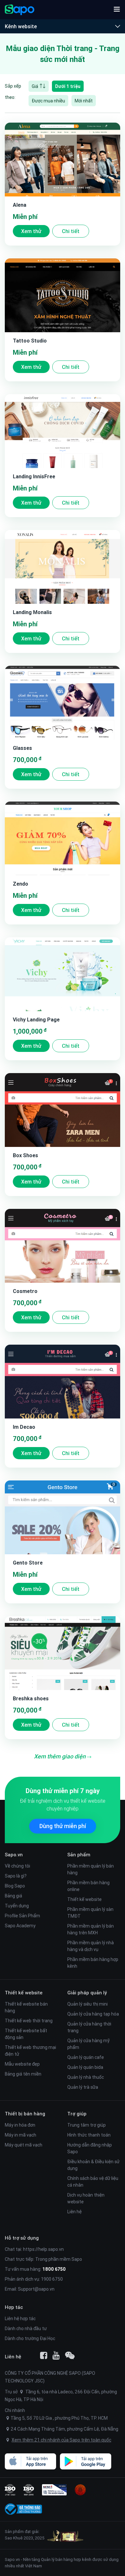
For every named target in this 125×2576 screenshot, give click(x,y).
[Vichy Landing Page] (63, 974)
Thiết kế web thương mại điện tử (30, 2051)
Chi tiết (71, 231)
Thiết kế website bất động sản (26, 2034)
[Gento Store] (63, 1517)
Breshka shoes (31, 1698)
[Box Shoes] (63, 1110)
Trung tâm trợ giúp (87, 2125)
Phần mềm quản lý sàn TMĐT (90, 1913)
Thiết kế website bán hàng (26, 2007)
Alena (20, 205)
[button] (117, 10)
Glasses (22, 748)
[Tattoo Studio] (63, 295)
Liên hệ (75, 2212)
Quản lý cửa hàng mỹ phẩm (88, 2044)
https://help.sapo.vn (43, 2249)
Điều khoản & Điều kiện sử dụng (93, 2165)
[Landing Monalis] (63, 567)
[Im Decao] (63, 1382)
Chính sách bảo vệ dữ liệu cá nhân (93, 2182)
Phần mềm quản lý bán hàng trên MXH (91, 1929)
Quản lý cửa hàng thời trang (89, 2027)
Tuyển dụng (17, 1906)
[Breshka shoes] (63, 1653)
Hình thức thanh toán (89, 2135)
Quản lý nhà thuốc (86, 2077)
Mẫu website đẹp (22, 2064)
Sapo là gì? (16, 1876)
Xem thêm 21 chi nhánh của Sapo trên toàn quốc (61, 2440)
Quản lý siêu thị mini (88, 2004)
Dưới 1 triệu (68, 86)
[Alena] (63, 160)
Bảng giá (13, 1896)
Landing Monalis (32, 612)
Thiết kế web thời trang (29, 2021)
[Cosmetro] (63, 1246)
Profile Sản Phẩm (22, 1916)
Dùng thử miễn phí (63, 1826)
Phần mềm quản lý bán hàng (91, 1869)
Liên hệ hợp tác (20, 2319)
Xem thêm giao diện (60, 1756)
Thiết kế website (84, 1899)
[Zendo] (63, 838)
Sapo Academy (20, 1926)
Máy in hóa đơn (20, 2125)
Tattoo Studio (30, 341)
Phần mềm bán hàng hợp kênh (93, 1963)
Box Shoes (25, 1155)
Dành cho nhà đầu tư (26, 2329)
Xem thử (31, 231)
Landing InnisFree (34, 476)
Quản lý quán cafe (86, 2057)
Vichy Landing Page (36, 1019)
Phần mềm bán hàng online (88, 1886)
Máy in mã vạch (21, 2135)
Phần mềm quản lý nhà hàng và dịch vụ (91, 1946)
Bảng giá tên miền (23, 2074)
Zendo (21, 884)
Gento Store (28, 1563)
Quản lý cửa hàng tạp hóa (93, 2014)
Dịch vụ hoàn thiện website (86, 2198)
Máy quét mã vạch (24, 2145)
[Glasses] (63, 703)
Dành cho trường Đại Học (30, 2338)
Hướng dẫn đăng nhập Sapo (90, 2148)
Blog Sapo (15, 1886)
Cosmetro (25, 1291)
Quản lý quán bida (85, 2067)
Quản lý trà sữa (83, 2087)
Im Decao (24, 1427)
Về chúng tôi (17, 1866)
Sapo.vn (12, 2559)
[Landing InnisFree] (63, 431)
